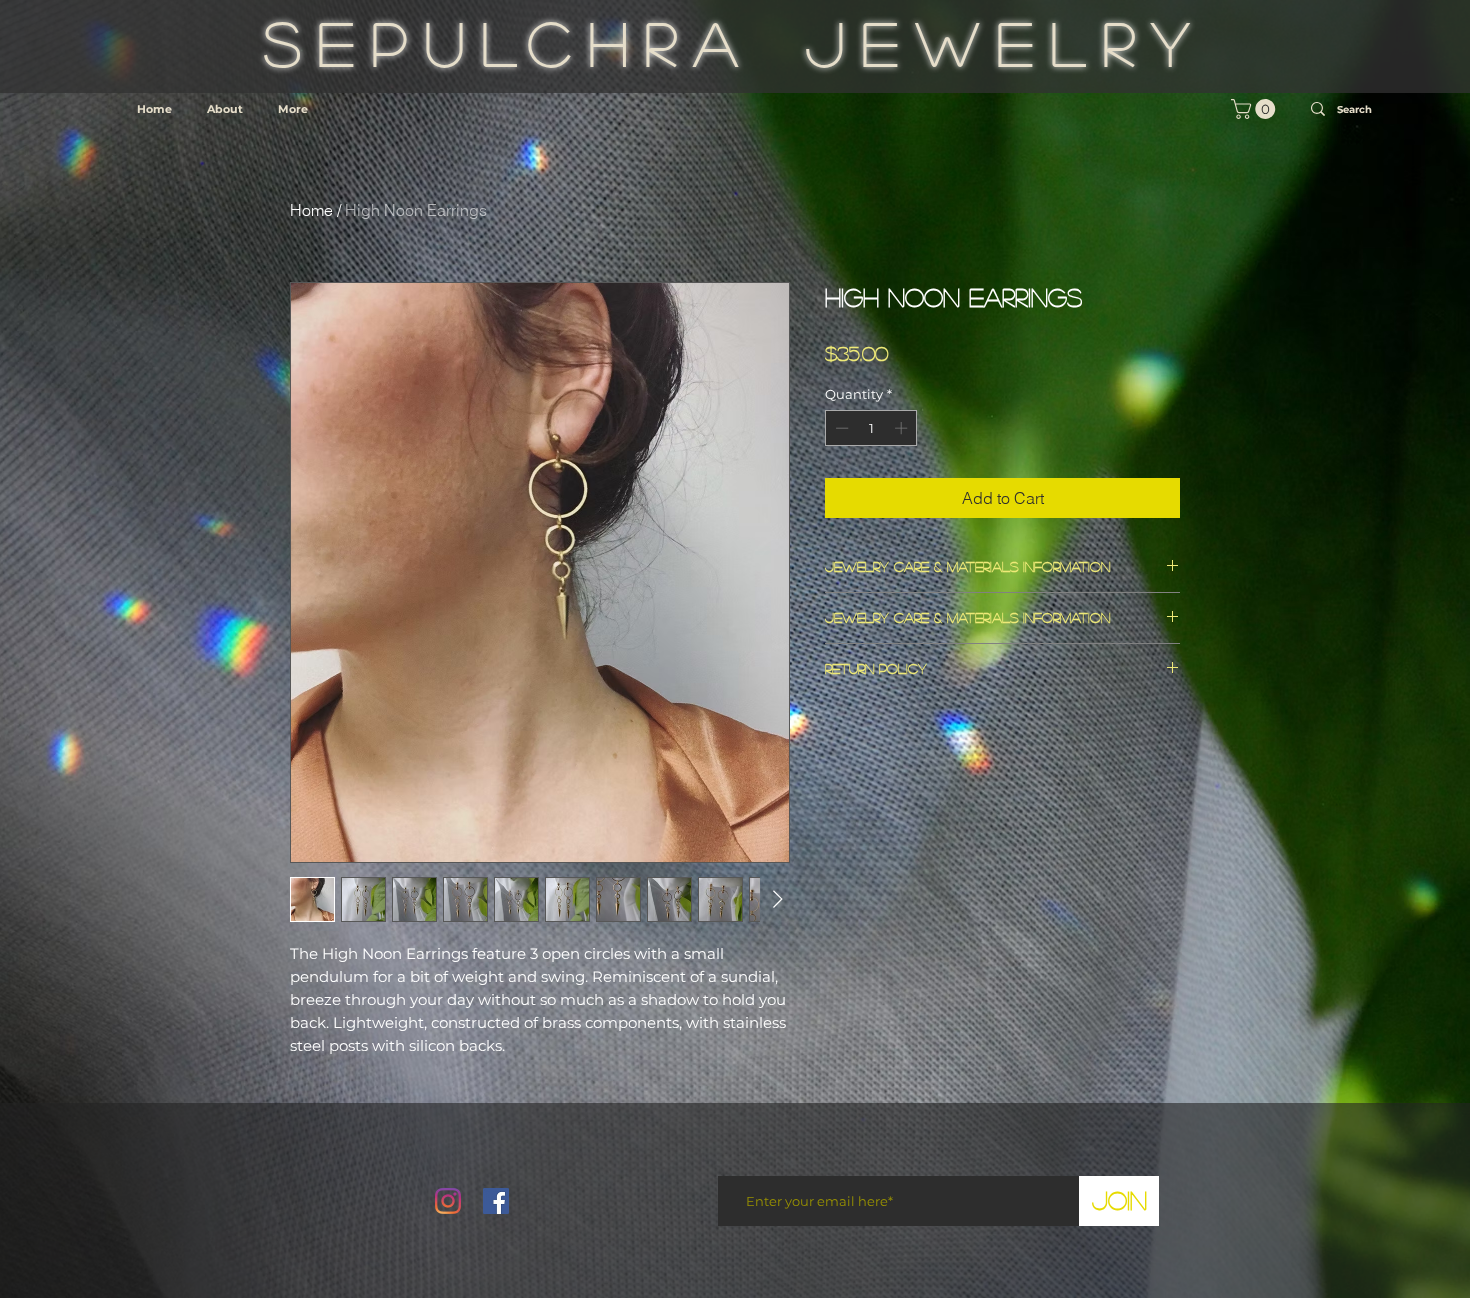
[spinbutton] (871, 428)
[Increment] (903, 428)
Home (311, 210)
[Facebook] (496, 1201)
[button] (1255, 109)
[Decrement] (840, 428)
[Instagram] (448, 1201)
